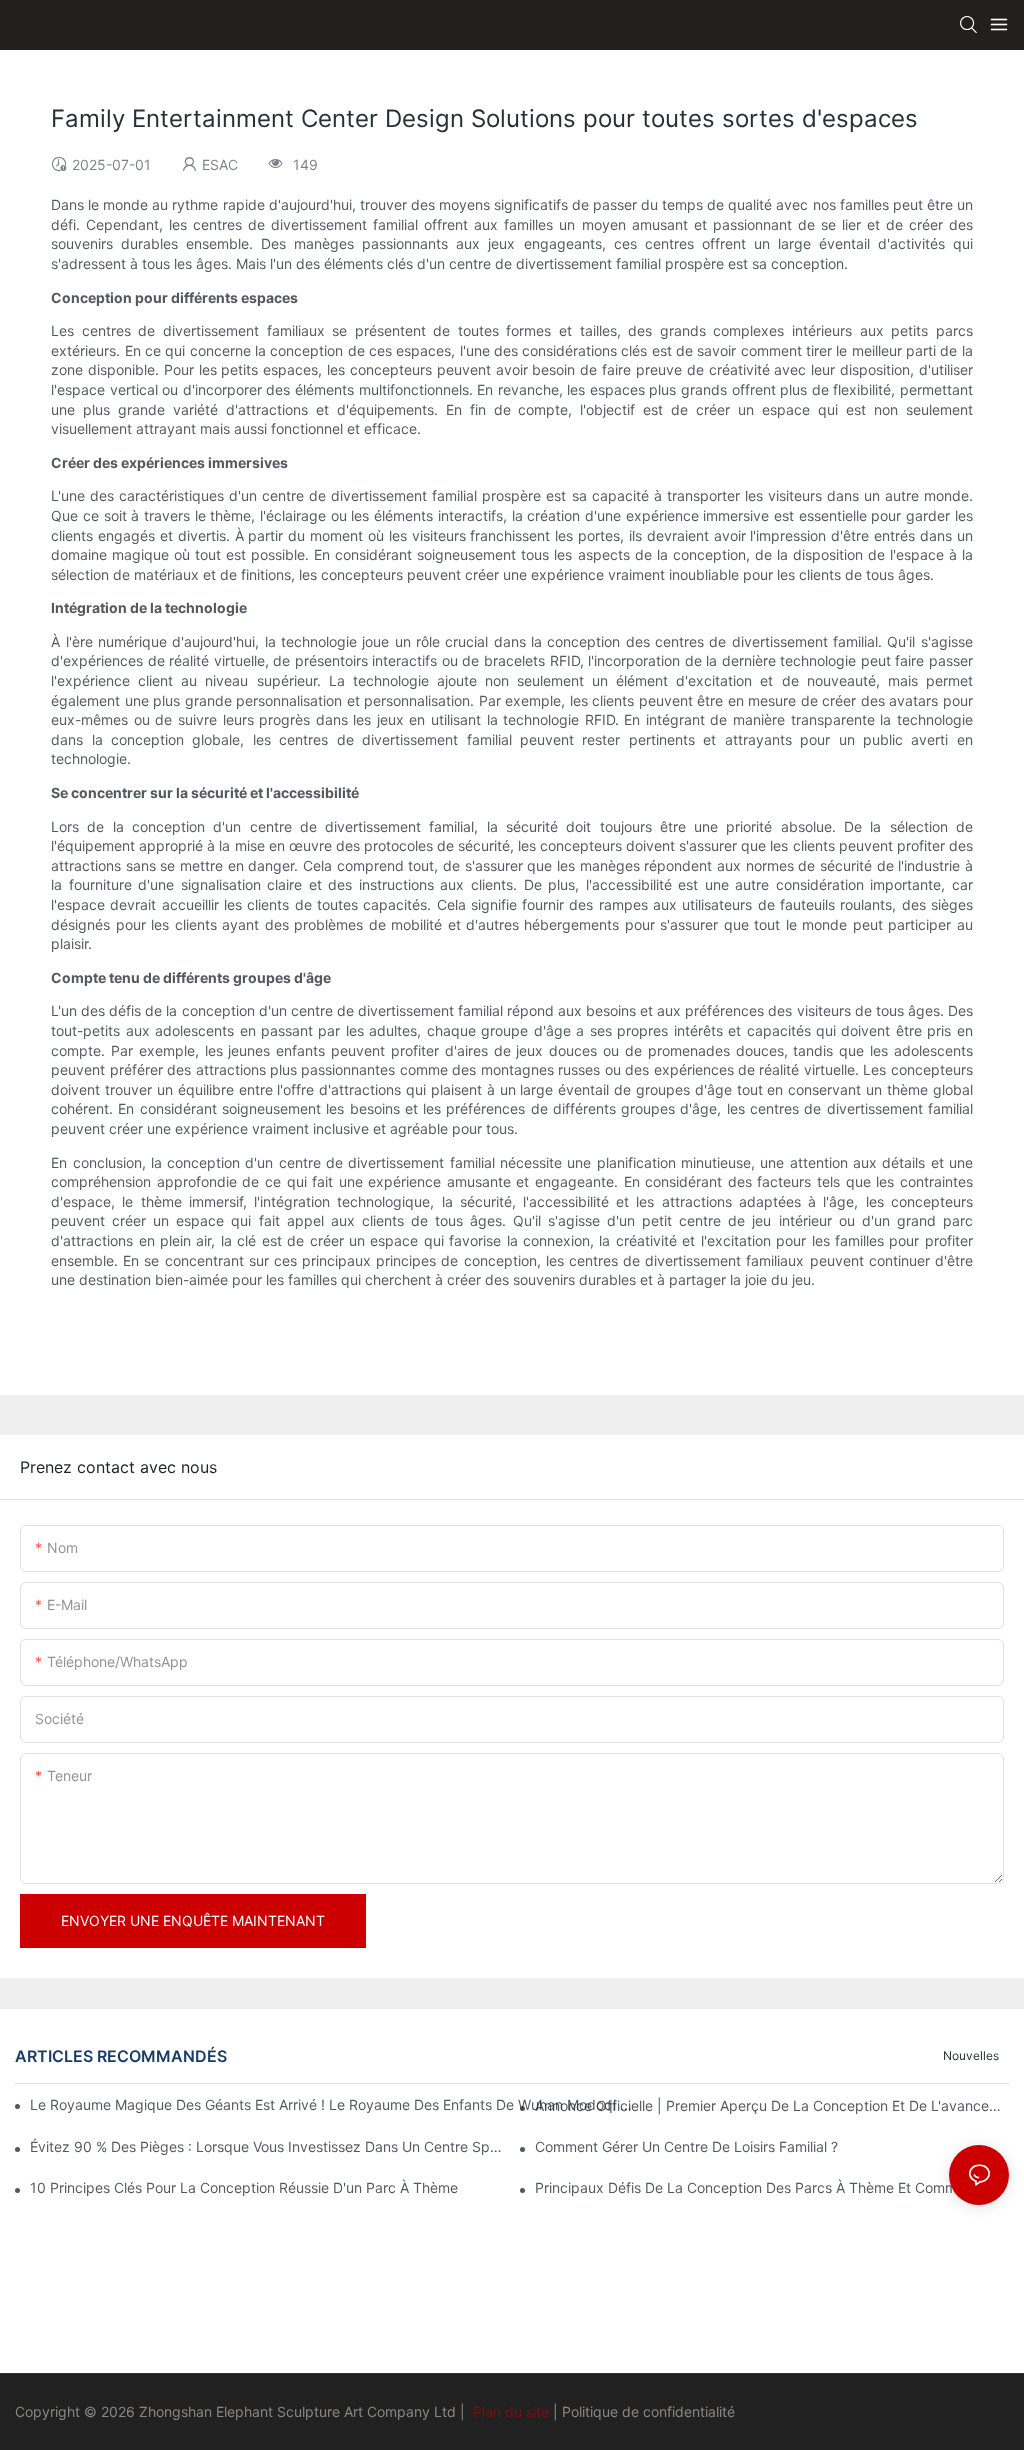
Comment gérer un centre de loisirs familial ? (686, 2146)
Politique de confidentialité (648, 2411)
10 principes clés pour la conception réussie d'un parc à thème (244, 2187)
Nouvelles (971, 2055)
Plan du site (511, 2411)
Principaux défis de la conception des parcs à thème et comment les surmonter (772, 2187)
